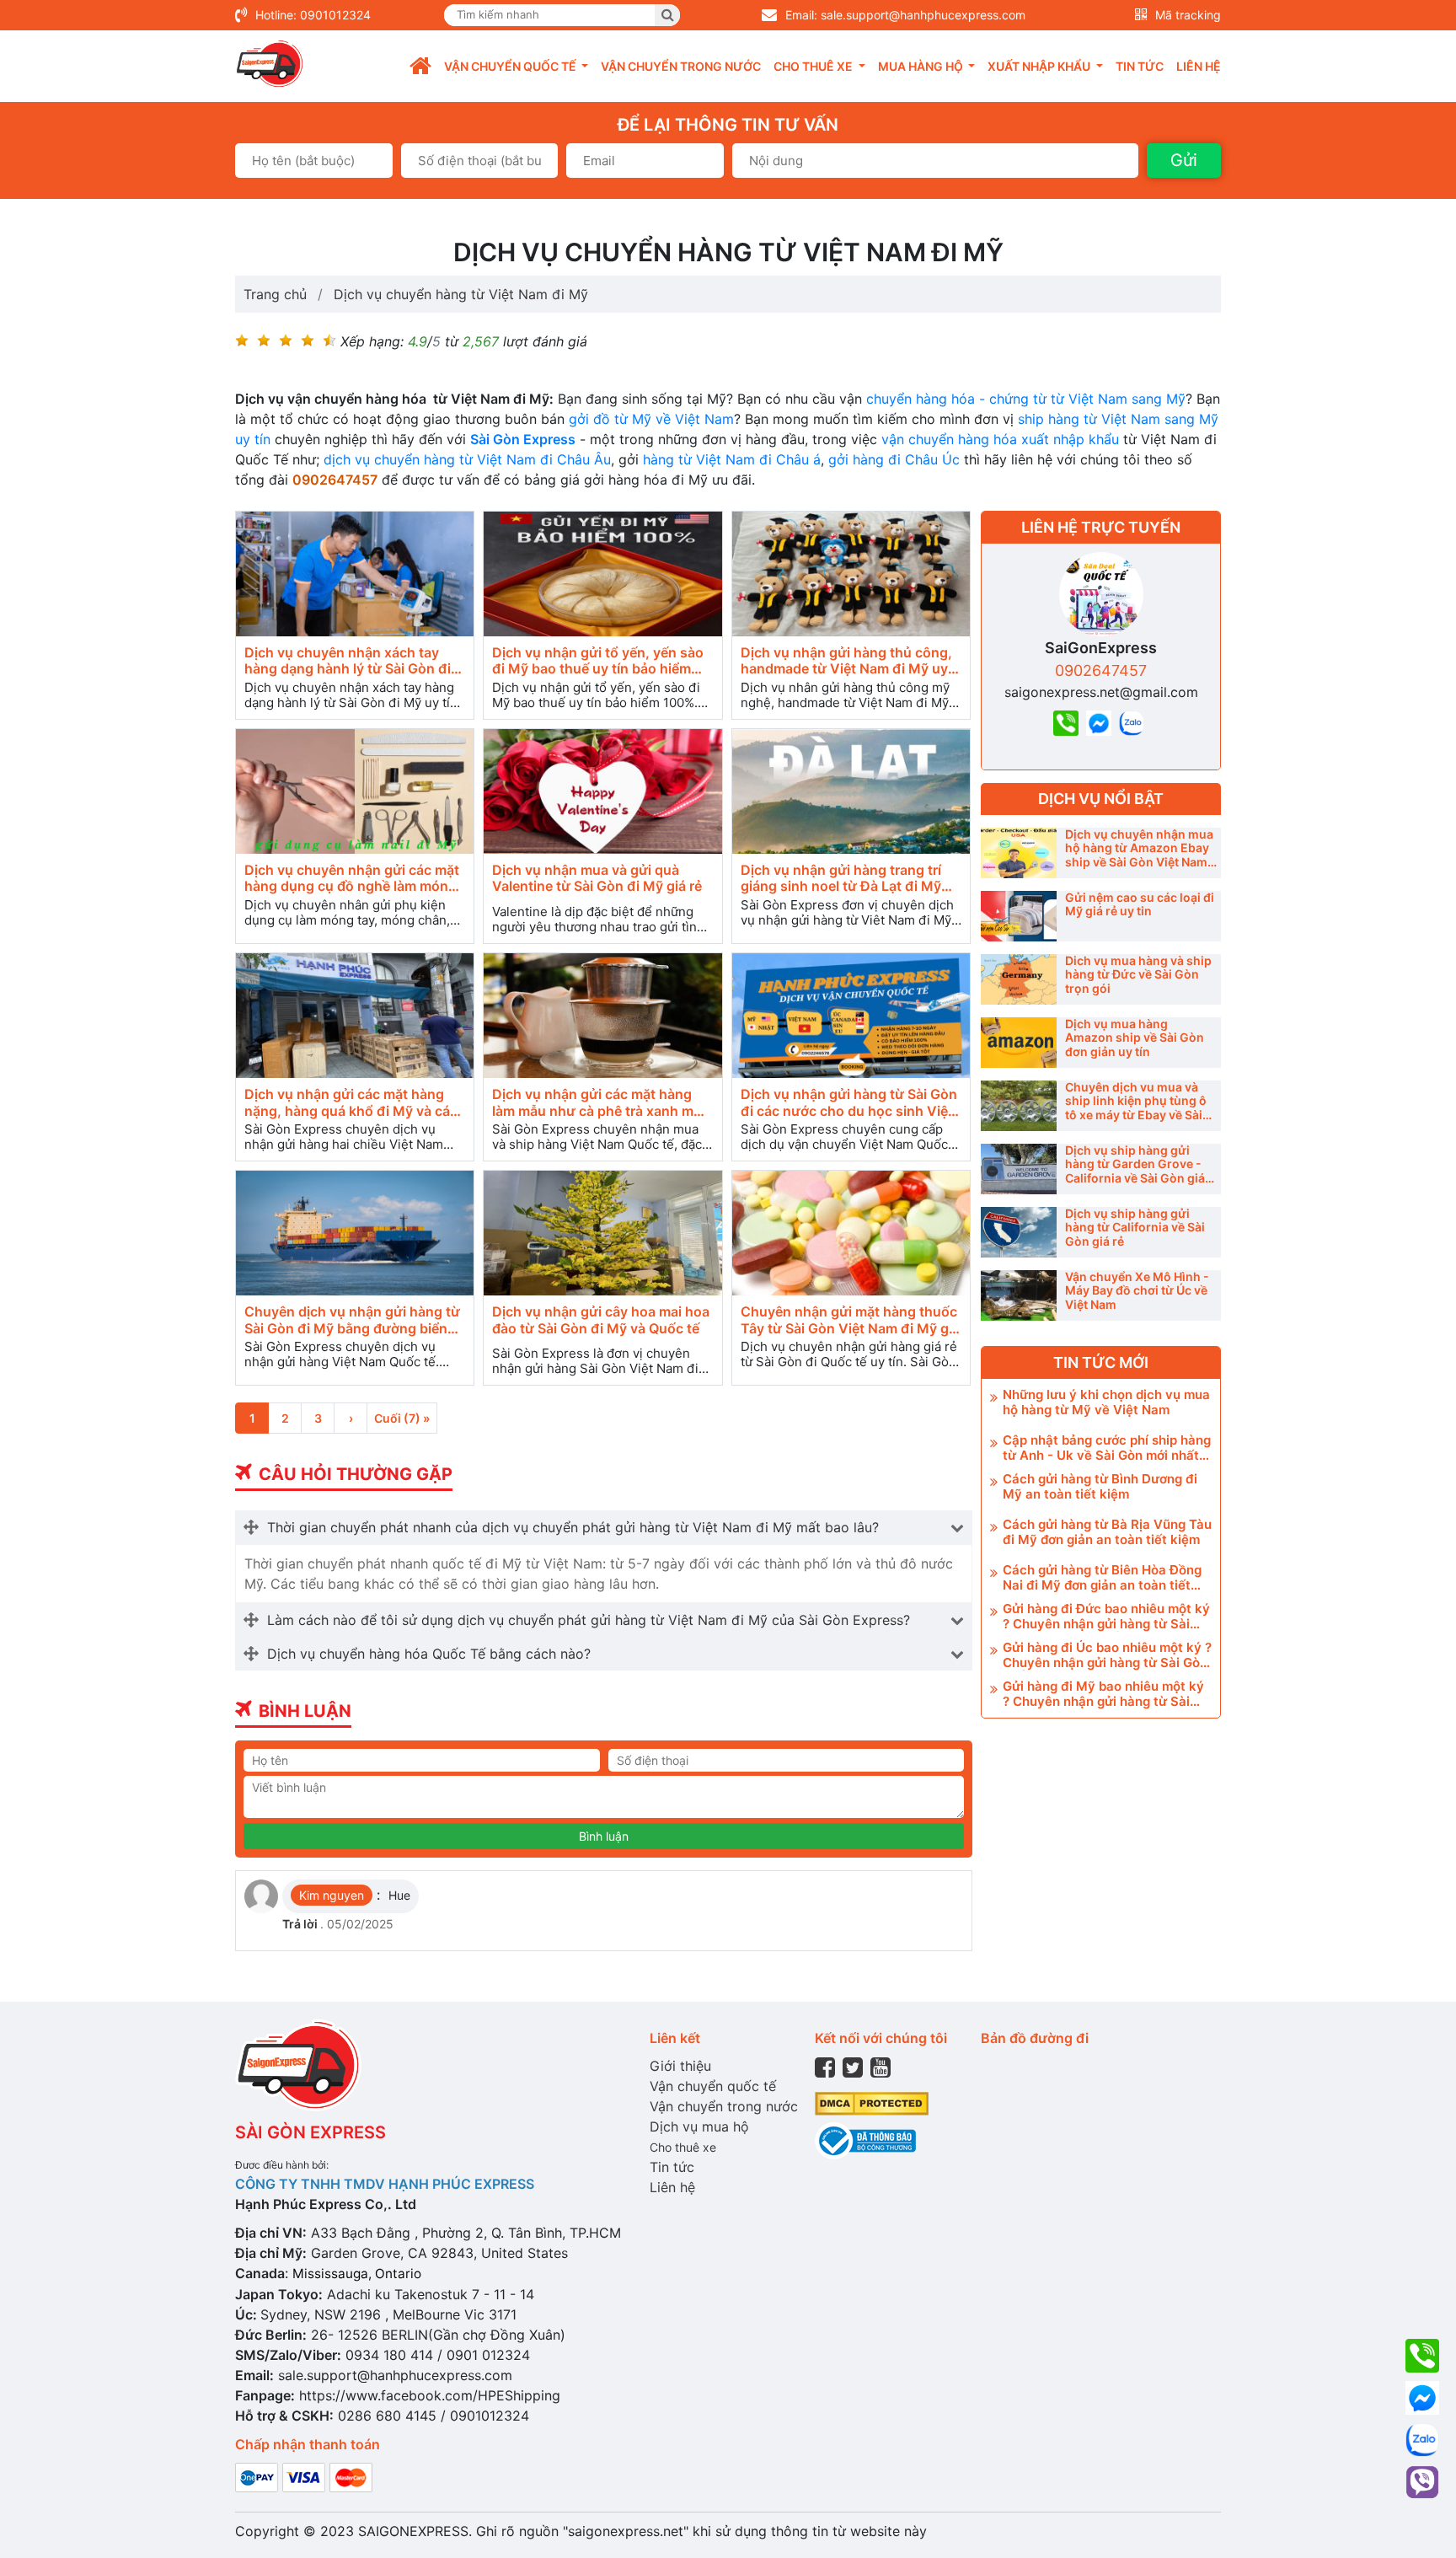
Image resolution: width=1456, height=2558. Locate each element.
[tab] (604, 1527)
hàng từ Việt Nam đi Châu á (730, 459)
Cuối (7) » (402, 1418)
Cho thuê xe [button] (814, 66)
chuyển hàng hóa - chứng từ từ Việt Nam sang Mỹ (1024, 399)
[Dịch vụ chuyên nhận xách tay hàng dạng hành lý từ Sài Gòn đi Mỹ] (355, 574)
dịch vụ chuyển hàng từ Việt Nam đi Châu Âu (465, 459)
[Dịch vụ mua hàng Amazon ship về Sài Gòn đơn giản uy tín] (1019, 1043)
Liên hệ (1199, 66)
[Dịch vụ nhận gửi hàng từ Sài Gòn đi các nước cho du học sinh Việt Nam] (851, 1016)
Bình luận (604, 1836)
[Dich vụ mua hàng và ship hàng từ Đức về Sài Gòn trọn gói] (1019, 979)
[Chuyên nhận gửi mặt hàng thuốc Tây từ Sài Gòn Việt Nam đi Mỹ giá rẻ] (851, 1233)
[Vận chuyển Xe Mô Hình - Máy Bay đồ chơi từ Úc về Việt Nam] (1019, 1295)
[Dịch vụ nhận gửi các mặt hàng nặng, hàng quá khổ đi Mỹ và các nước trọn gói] (355, 1016)
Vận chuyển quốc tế (713, 2086)
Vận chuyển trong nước (681, 66)
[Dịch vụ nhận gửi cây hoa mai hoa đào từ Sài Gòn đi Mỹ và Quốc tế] (602, 1233)
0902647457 (1101, 670)
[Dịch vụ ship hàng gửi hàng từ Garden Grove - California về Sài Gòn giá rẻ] (1019, 1169)
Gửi (1184, 160)
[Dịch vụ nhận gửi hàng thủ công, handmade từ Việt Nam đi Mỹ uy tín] (851, 574)
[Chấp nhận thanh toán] (304, 2476)
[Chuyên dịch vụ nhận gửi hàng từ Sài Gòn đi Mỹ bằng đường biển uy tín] (355, 1233)
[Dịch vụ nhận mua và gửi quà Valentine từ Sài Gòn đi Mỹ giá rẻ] (602, 792)
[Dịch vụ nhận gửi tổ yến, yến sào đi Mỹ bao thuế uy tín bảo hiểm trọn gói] (602, 574)
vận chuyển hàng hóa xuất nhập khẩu (998, 439)
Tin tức (1140, 66)
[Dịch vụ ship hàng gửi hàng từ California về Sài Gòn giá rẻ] (1019, 1232)
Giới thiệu (680, 2066)
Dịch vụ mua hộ (699, 2126)
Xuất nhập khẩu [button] (1040, 66)
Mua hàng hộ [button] (922, 66)
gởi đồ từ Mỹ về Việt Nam (649, 419)
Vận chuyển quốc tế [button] (511, 66)
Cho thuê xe (683, 2147)
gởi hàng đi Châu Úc (894, 459)
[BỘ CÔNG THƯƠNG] (865, 2140)
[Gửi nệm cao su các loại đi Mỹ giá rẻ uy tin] (1019, 916)
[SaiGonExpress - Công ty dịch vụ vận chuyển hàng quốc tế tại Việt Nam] (270, 64)
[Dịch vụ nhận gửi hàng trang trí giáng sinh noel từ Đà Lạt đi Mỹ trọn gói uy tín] (851, 792)
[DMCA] (872, 2102)
